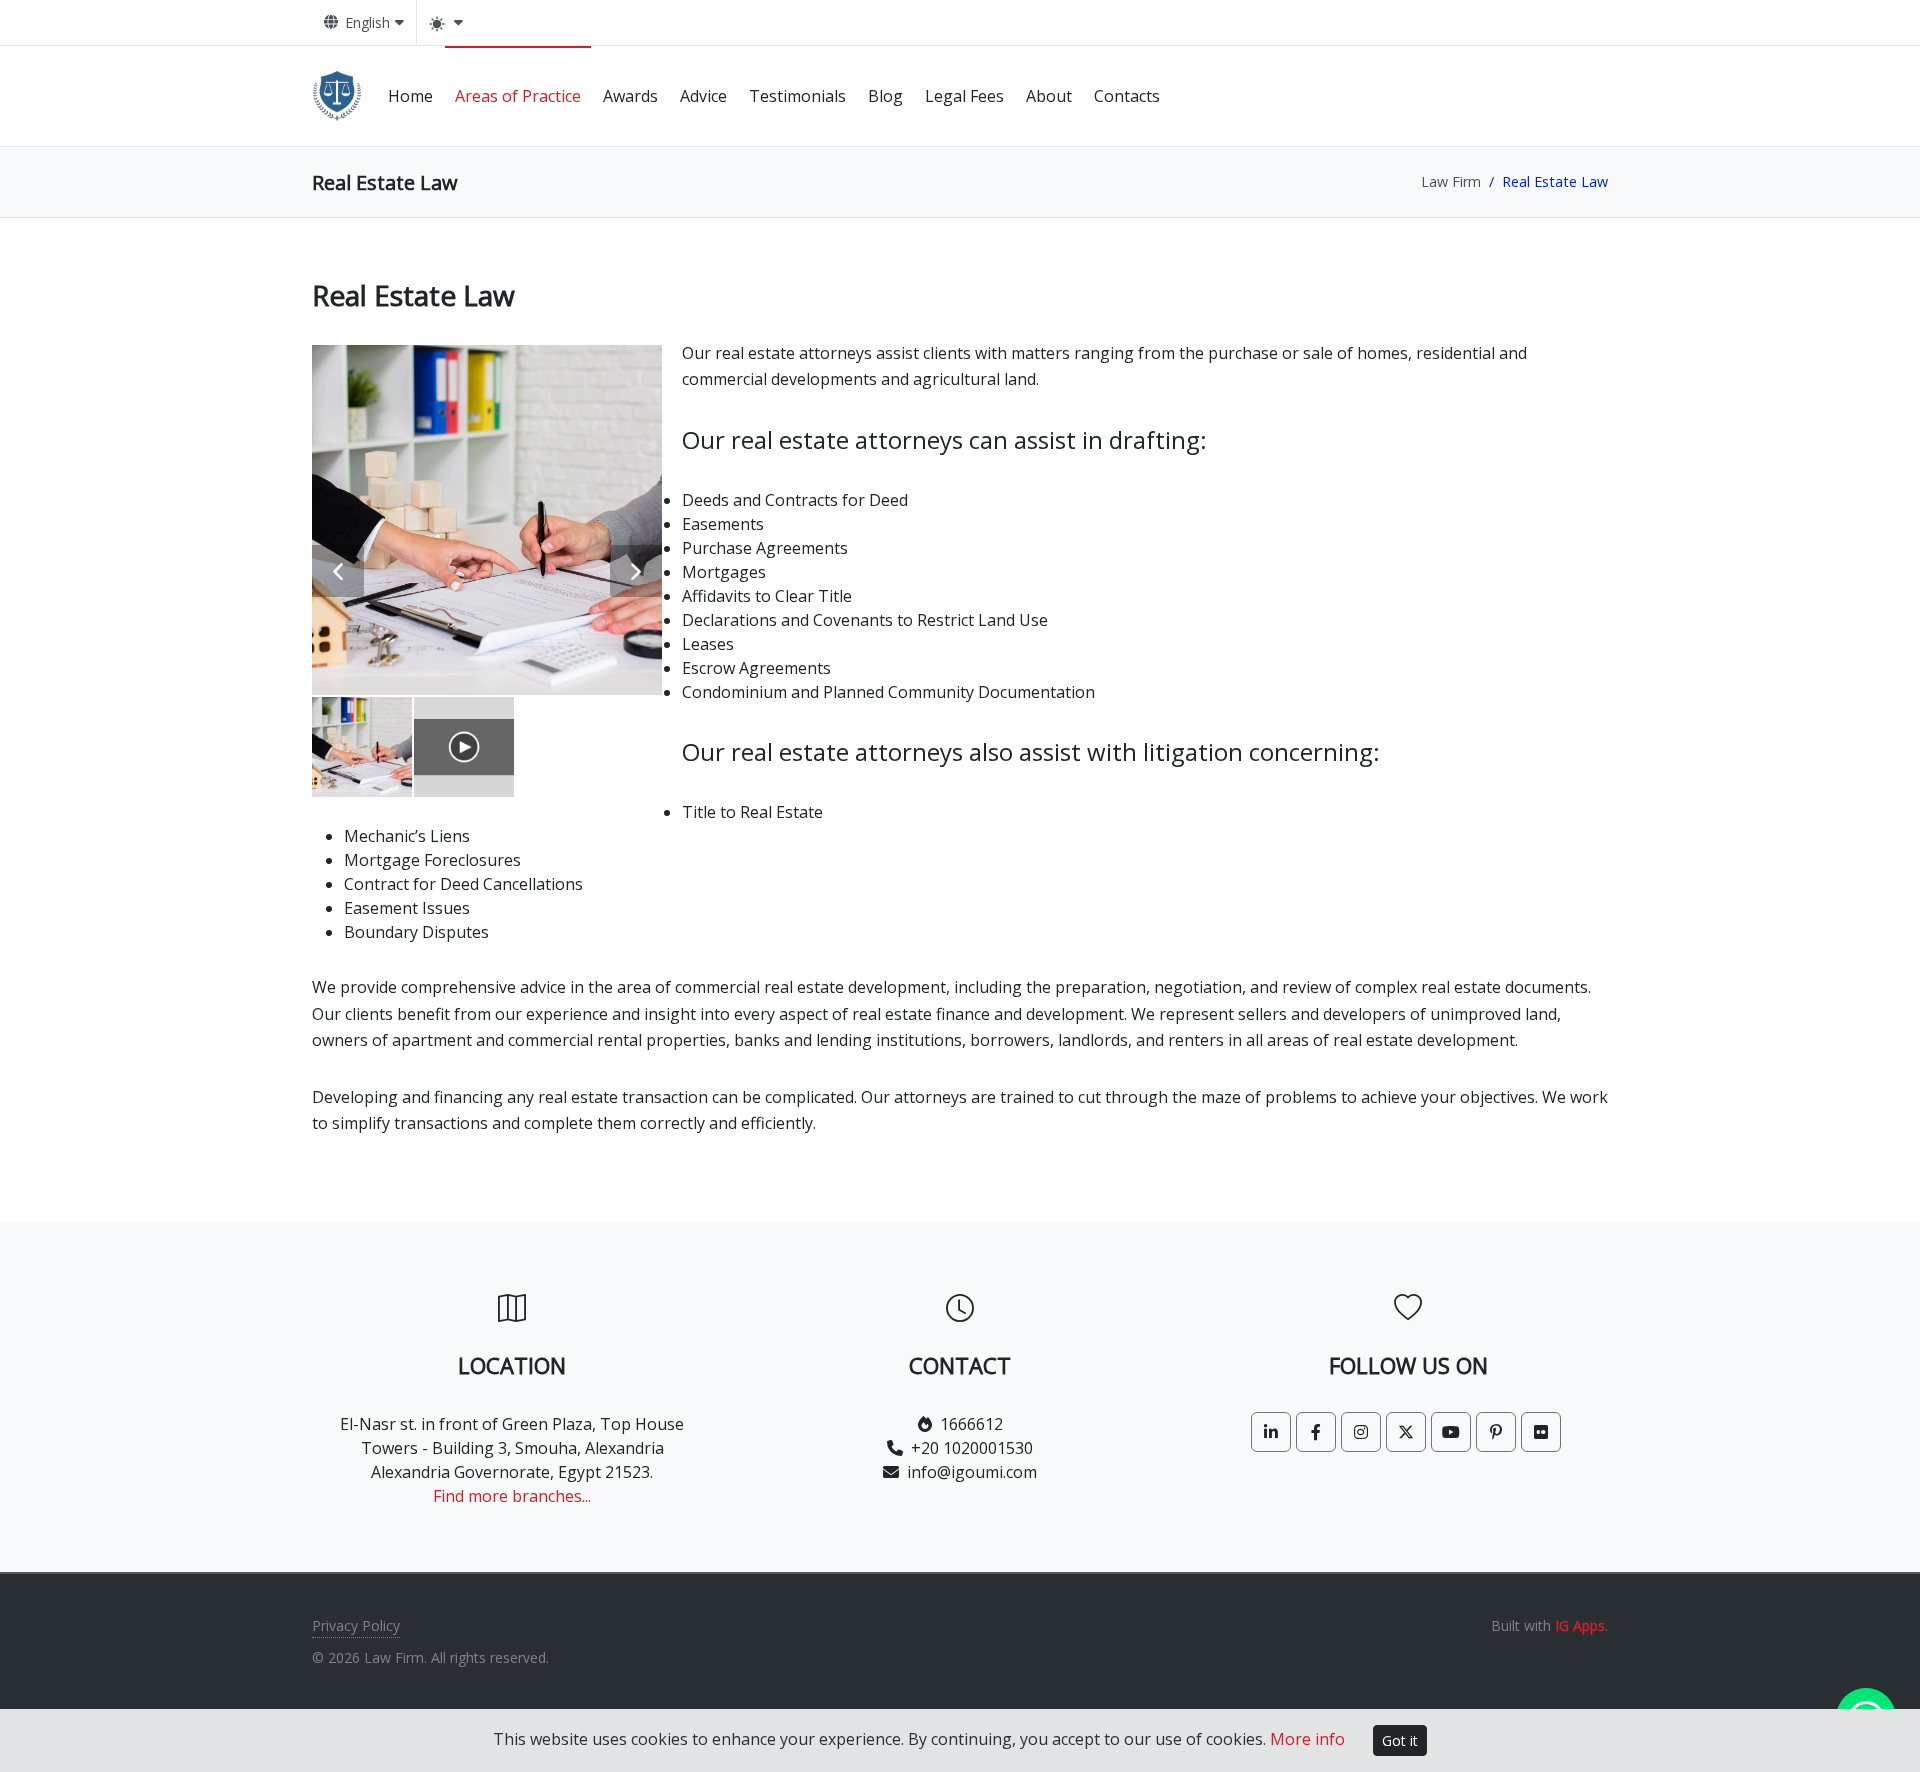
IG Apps (1580, 1625)
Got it (1400, 1740)
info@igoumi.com (972, 1472)
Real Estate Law (413, 295)
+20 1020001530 (972, 1448)
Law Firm (1451, 181)
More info (1307, 1739)
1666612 (971, 1424)
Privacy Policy (356, 1625)
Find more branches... (512, 1496)
